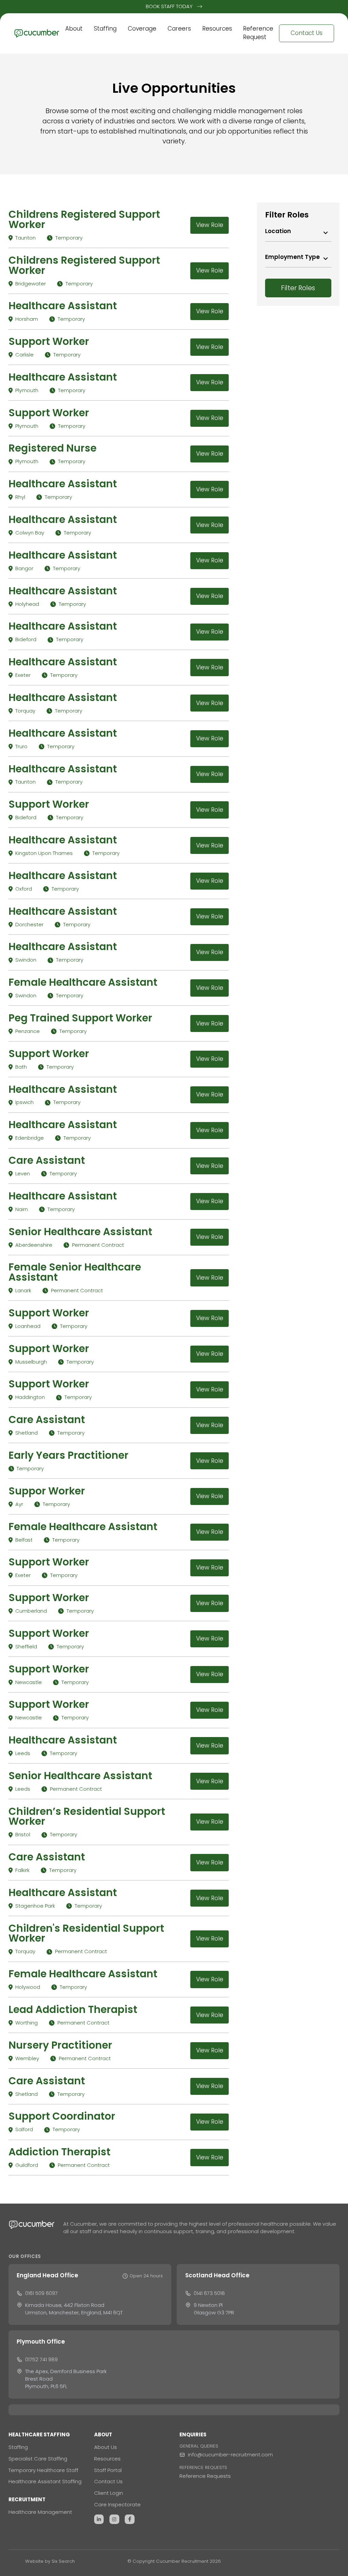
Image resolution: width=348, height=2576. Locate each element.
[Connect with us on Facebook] (130, 2519)
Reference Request (258, 33)
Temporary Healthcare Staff (43, 2470)
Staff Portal (108, 2470)
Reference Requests (205, 2476)
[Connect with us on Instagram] (114, 2519)
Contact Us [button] (307, 33)
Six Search (63, 2561)
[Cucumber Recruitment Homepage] (37, 33)
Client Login (109, 2493)
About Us (106, 2447)
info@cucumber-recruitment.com (230, 2455)
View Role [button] (210, 225)
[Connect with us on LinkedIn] (99, 2519)
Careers (179, 29)
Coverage (142, 29)
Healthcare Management (40, 2512)
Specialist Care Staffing (38, 2459)
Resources (217, 29)
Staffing (105, 29)
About (74, 29)
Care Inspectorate (117, 2504)
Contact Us (108, 2481)
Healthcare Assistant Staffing (45, 2481)
